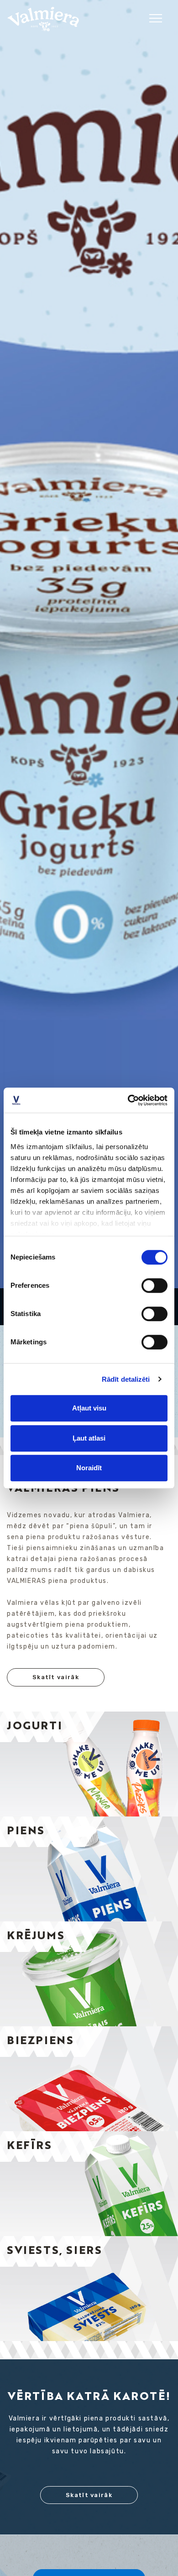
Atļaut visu (89, 1408)
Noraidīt (89, 1468)
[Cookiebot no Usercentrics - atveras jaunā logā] (128, 1100)
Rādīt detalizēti (126, 1379)
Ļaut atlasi (89, 1438)
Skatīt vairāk (56, 1677)
